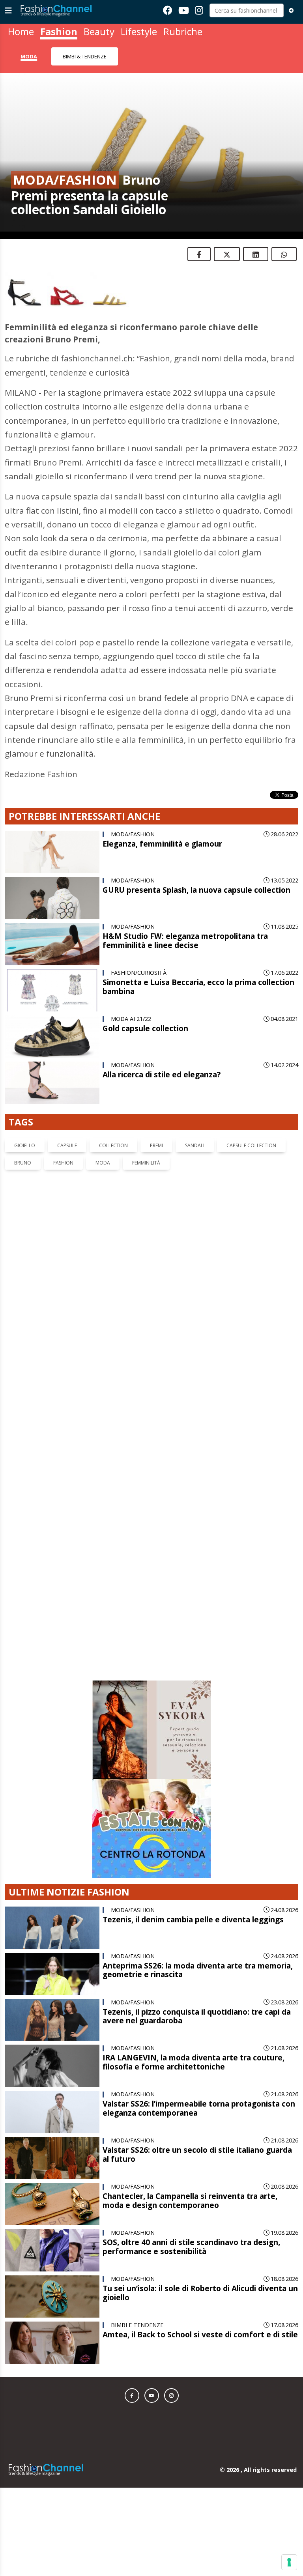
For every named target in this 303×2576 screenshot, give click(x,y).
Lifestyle (139, 31)
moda (103, 1163)
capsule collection (251, 1145)
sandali (195, 1145)
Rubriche (183, 31)
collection (113, 1145)
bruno (23, 1163)
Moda (29, 56)
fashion (63, 1163)
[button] (132, 2146)
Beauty (99, 31)
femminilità (146, 1163)
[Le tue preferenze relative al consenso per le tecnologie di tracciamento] (289, 2562)
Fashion (59, 31)
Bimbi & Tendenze (85, 56)
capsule (67, 1145)
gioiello (25, 1145)
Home (21, 31)
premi (156, 1145)
